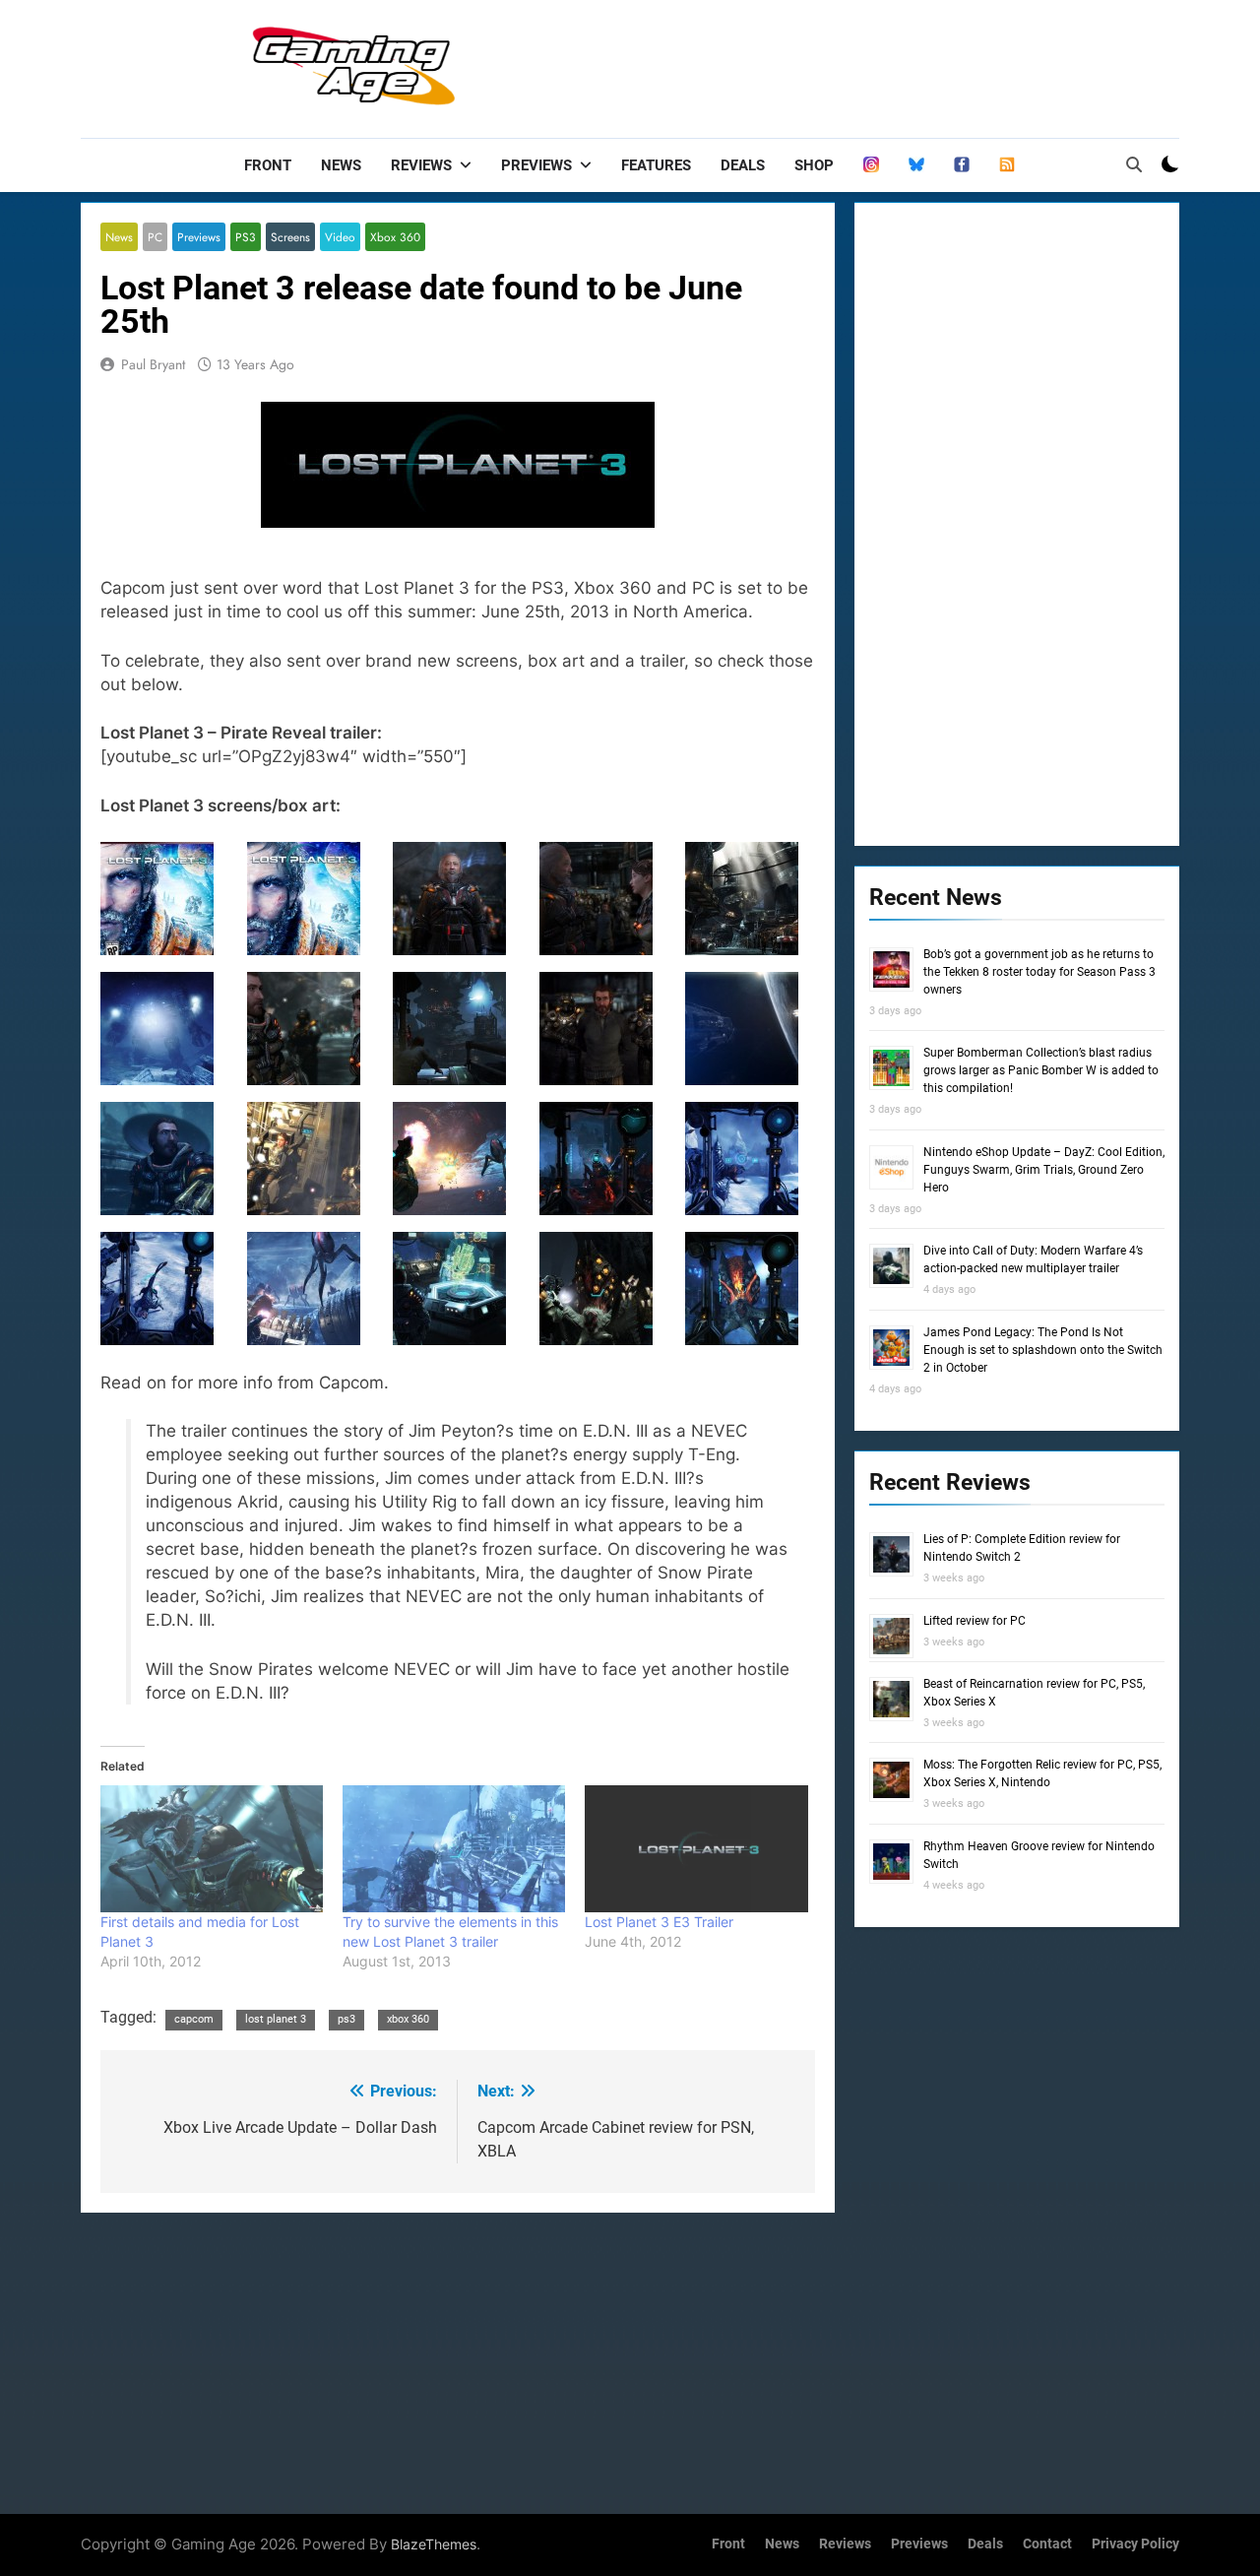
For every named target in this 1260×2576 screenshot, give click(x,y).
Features (656, 165)
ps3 (346, 2019)
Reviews (421, 165)
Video (340, 237)
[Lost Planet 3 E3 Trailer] (696, 1849)
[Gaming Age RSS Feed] (1007, 165)
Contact (1047, 2544)
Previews (536, 165)
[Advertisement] (821, 64)
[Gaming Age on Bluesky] (916, 165)
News (341, 165)
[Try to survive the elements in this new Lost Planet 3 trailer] (454, 1849)
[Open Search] (1134, 164)
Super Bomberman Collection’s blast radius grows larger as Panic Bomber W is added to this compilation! (1041, 1070)
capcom (194, 2019)
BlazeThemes (434, 2544)
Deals (743, 165)
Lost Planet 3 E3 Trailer (659, 1922)
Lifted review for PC (975, 1621)
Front (268, 165)
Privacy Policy (1135, 2544)
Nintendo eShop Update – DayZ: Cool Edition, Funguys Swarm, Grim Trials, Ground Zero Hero (1044, 1170)
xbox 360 (408, 2019)
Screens (290, 237)
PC (155, 237)
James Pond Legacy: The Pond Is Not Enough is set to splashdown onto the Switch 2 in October (1043, 1350)
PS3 (246, 237)
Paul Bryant (153, 364)
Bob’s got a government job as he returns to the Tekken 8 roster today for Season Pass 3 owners (1039, 972)
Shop (814, 165)
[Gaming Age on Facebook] (962, 165)
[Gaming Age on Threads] (871, 165)
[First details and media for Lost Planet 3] (212, 1849)
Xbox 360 (395, 237)
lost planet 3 (276, 2019)
